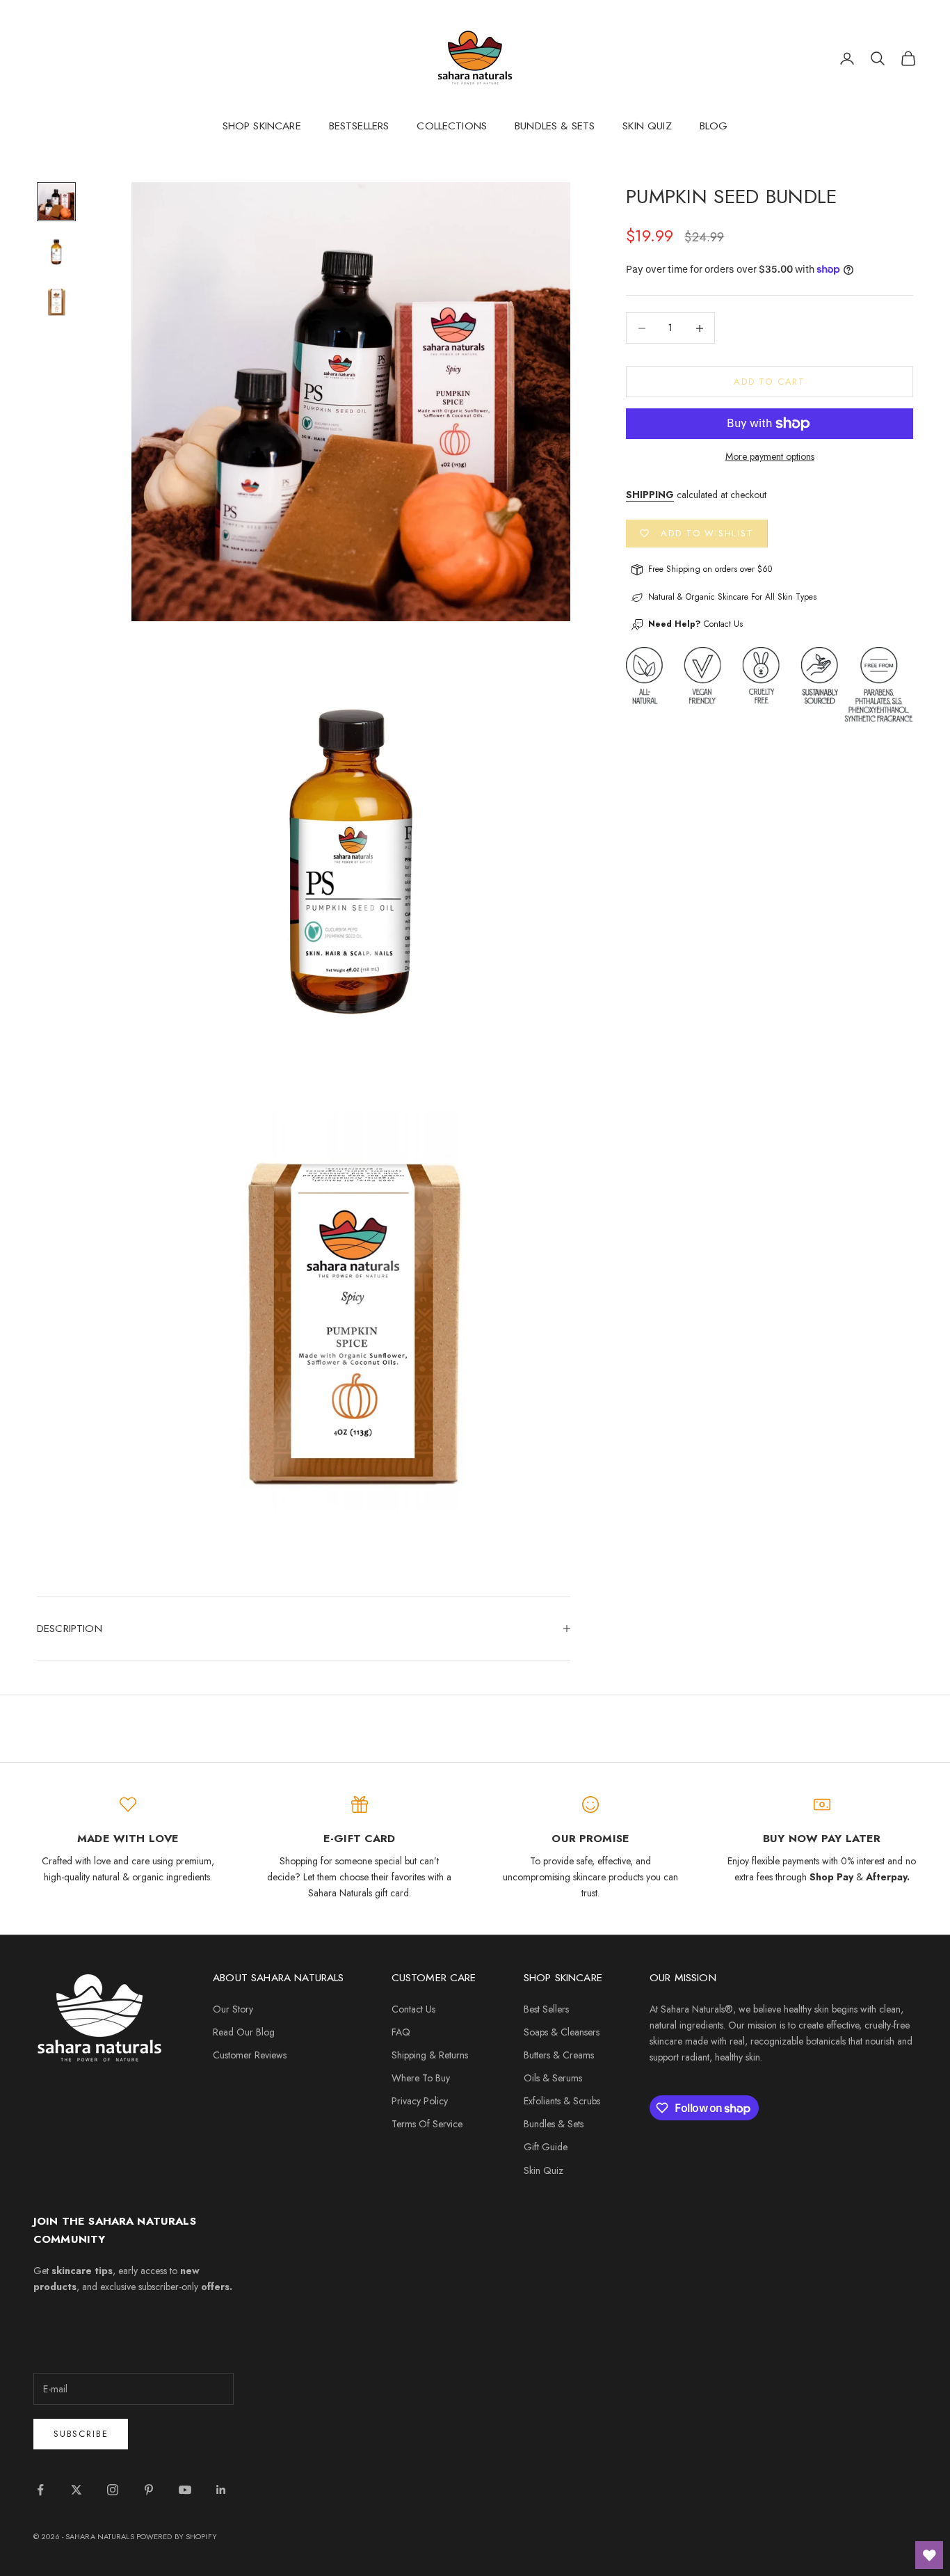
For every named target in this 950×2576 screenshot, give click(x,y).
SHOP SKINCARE (262, 126)
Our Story (233, 2009)
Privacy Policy (420, 2101)
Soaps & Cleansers (562, 2032)
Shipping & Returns (430, 2055)
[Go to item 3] (56, 302)
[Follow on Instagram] (113, 2490)
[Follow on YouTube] (185, 2490)
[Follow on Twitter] (77, 2490)
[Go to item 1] (56, 202)
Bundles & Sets (554, 2124)
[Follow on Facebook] (40, 2490)
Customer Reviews (250, 2055)
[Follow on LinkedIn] (221, 2490)
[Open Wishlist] (929, 2555)
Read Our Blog (244, 2032)
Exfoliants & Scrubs (562, 2101)
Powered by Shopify (177, 2536)
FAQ (401, 2032)
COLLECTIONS (452, 126)
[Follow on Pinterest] (149, 2490)
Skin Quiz (544, 2170)
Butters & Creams (559, 2055)
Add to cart (770, 382)
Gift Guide (546, 2147)
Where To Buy (421, 2078)
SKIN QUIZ (647, 126)
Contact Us (723, 625)
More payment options (770, 456)
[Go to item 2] (56, 252)
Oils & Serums (553, 2078)
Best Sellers (546, 2009)
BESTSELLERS (359, 126)
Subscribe (81, 2434)
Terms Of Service (427, 2124)
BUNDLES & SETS (555, 126)
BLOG (714, 126)
